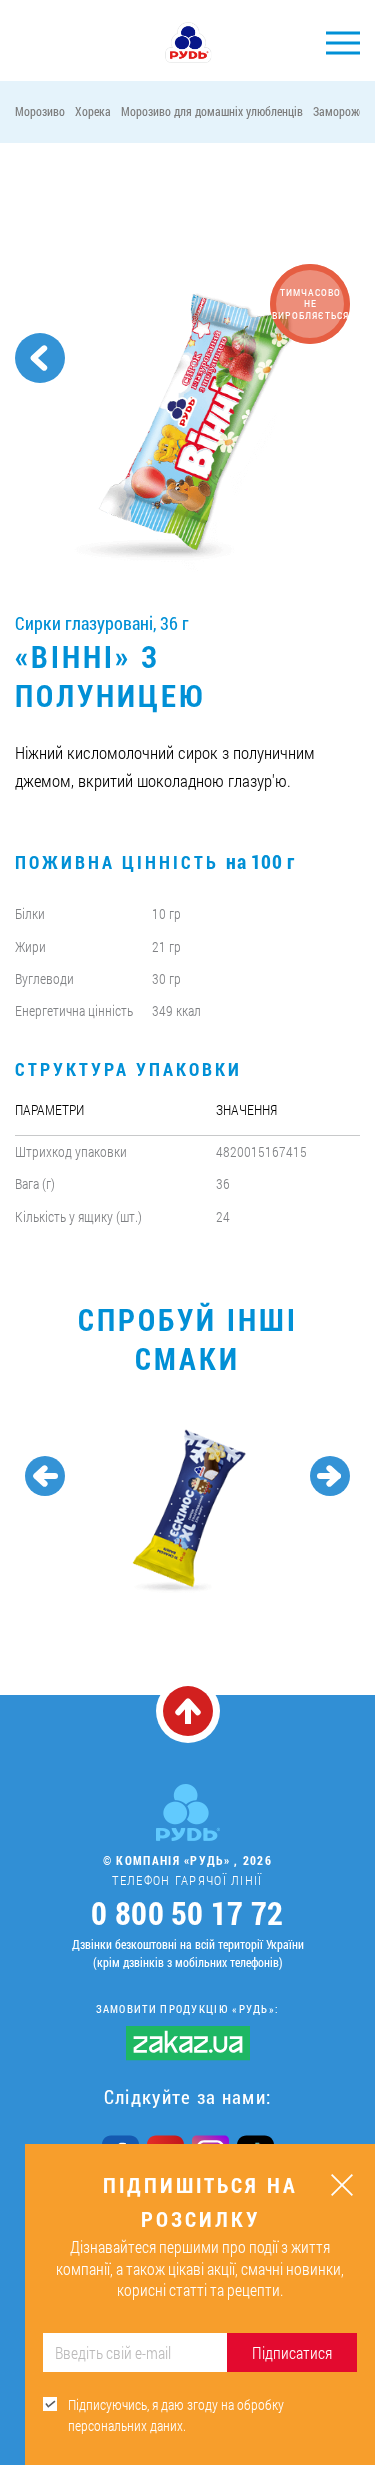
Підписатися (292, 2352)
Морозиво (40, 111)
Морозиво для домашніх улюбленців (212, 111)
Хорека (93, 111)
